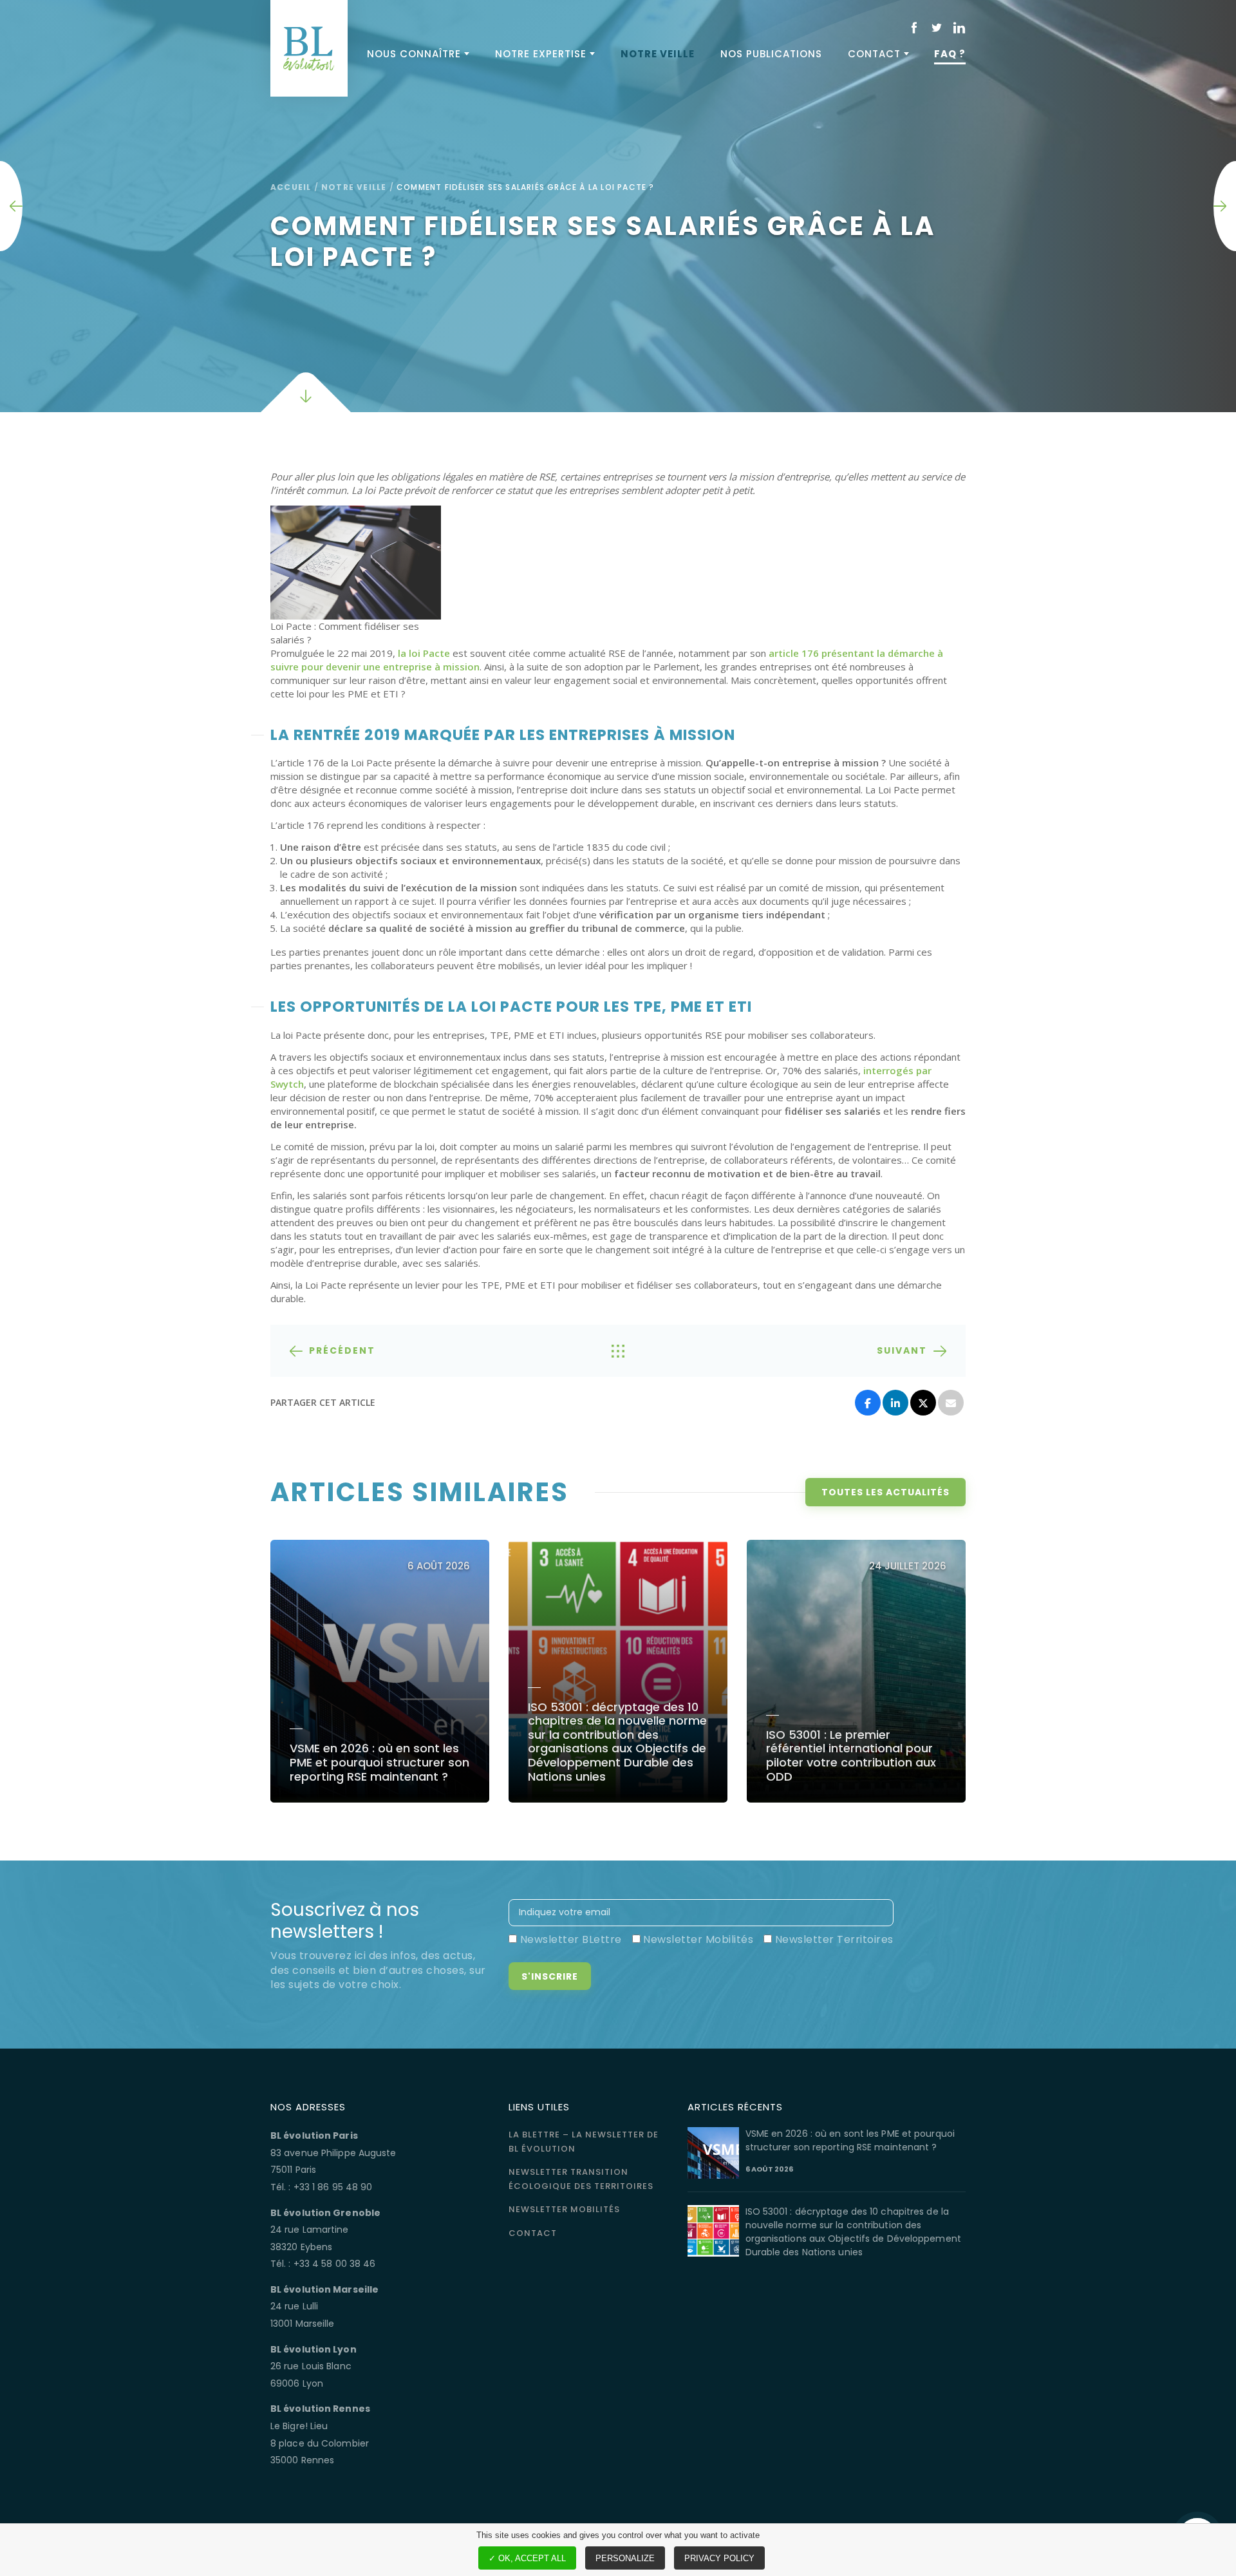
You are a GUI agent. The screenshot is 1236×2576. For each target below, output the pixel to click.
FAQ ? (950, 54)
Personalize (625, 2558)
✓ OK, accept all (527, 2558)
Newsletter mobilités (564, 2209)
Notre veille (658, 54)
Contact (874, 54)
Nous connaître (414, 54)
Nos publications (771, 54)
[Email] (951, 1403)
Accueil (291, 187)
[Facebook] (868, 1403)
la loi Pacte (424, 653)
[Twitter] (923, 1403)
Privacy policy (719, 2558)
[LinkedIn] (895, 1403)
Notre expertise (541, 54)
